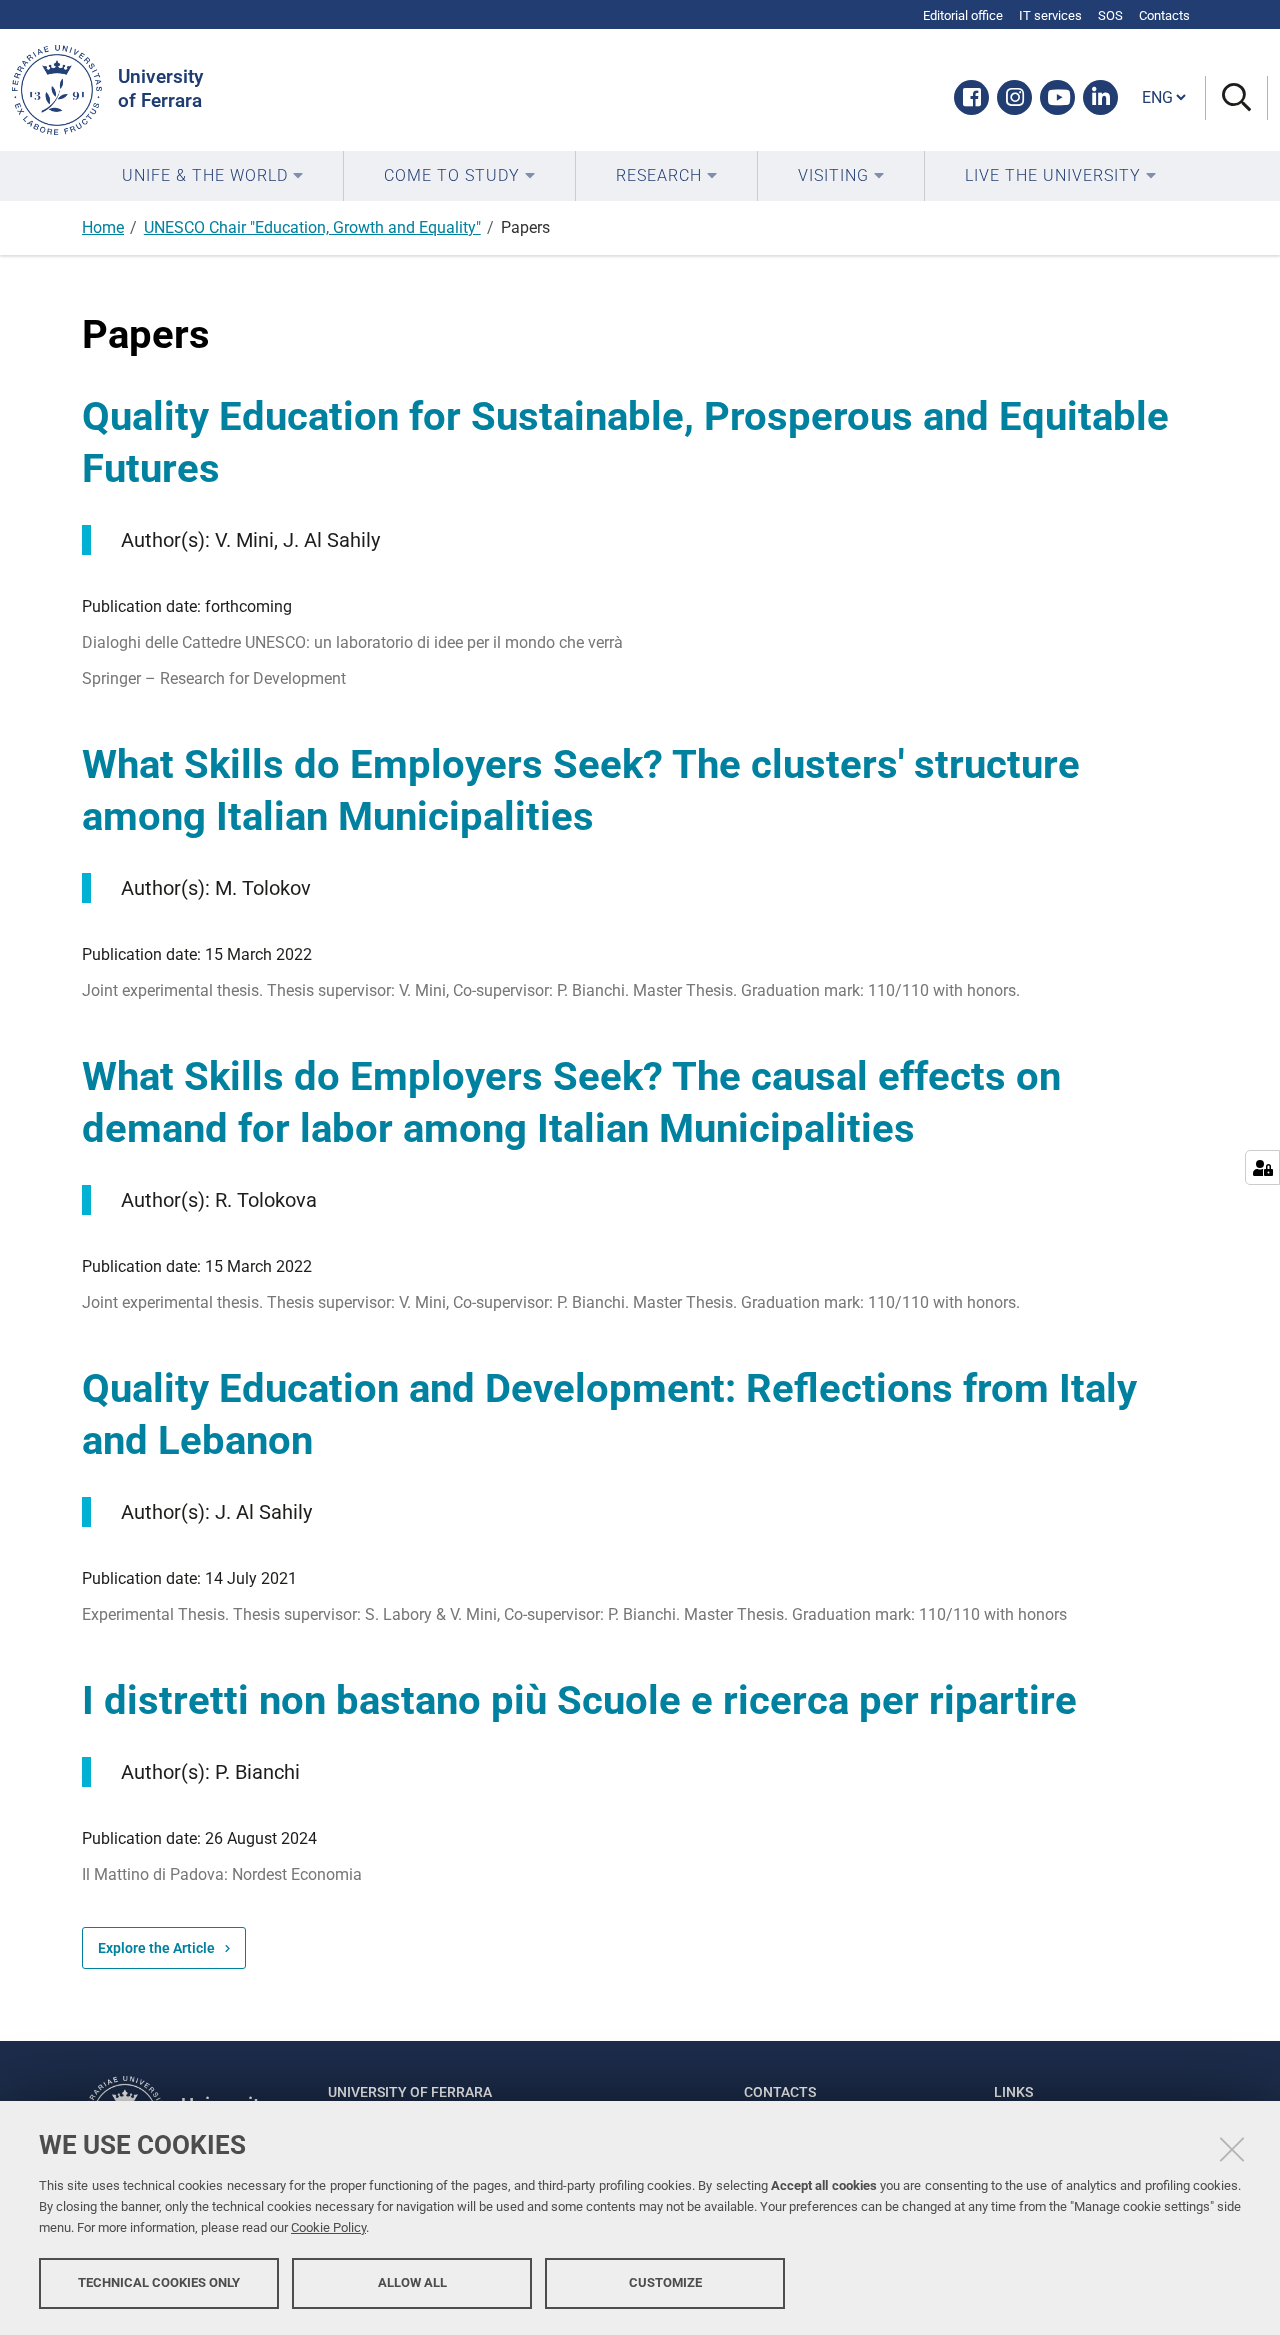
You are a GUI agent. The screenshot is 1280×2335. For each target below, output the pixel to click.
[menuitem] (212, 176)
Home (103, 227)
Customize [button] (665, 2282)
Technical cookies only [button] (159, 2282)
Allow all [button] (412, 2282)
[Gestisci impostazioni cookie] (1262, 1167)
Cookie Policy (328, 2227)
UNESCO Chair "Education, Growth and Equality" (312, 227)
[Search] (1236, 98)
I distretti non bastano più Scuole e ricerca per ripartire (579, 1700)
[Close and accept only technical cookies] (1232, 2149)
